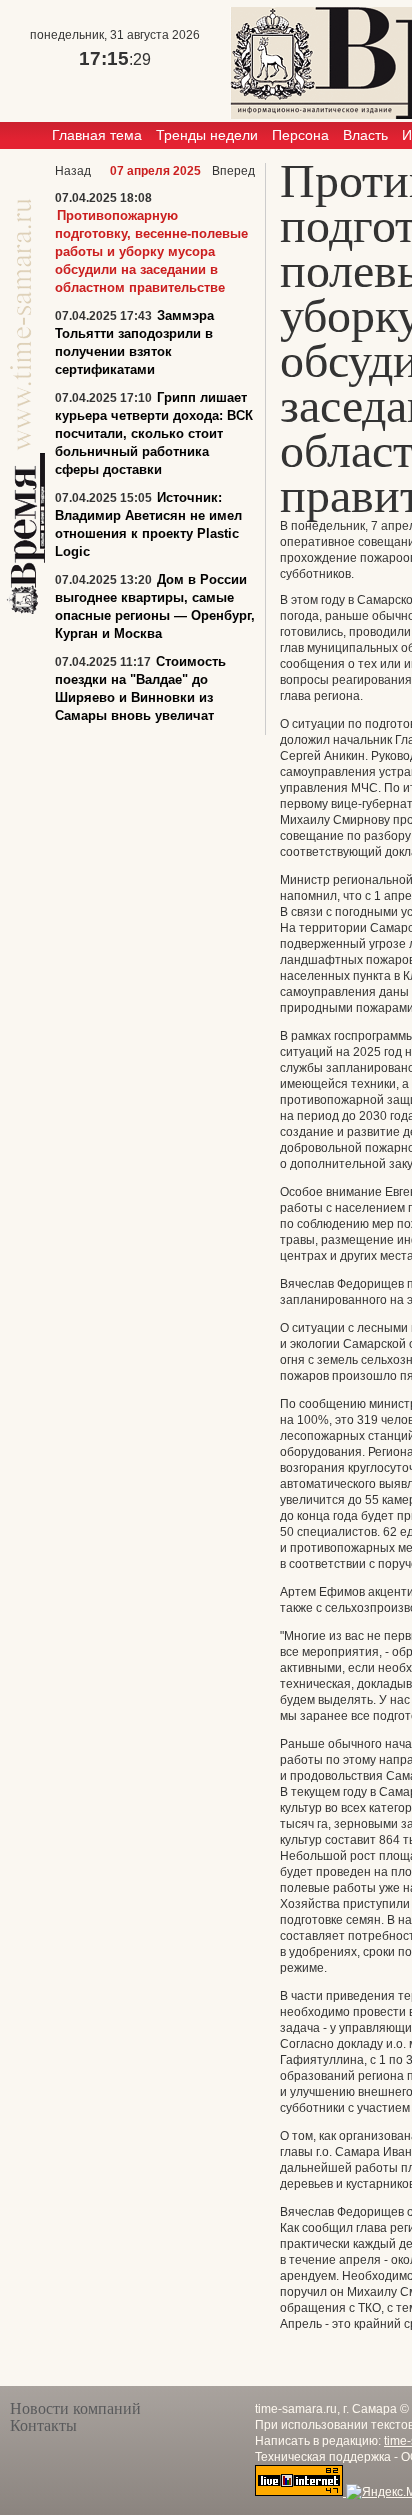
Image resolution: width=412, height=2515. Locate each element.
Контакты (43, 2425)
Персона (300, 135)
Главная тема (97, 135)
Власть (365, 135)
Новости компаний (75, 2408)
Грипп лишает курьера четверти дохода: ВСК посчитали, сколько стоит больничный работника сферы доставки (154, 433)
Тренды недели (207, 135)
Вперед (233, 171)
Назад (73, 171)
